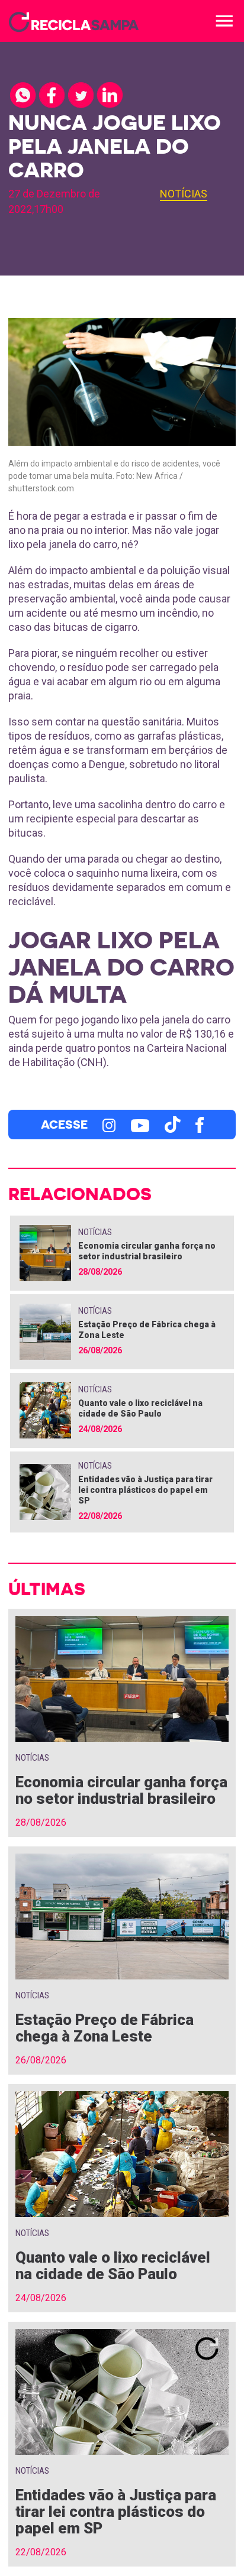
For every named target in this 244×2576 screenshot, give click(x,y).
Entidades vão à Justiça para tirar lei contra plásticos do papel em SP (145, 1490)
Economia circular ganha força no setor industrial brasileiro (121, 1790)
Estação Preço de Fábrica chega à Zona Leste (105, 2028)
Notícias (184, 194)
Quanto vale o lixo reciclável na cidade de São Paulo (113, 2266)
